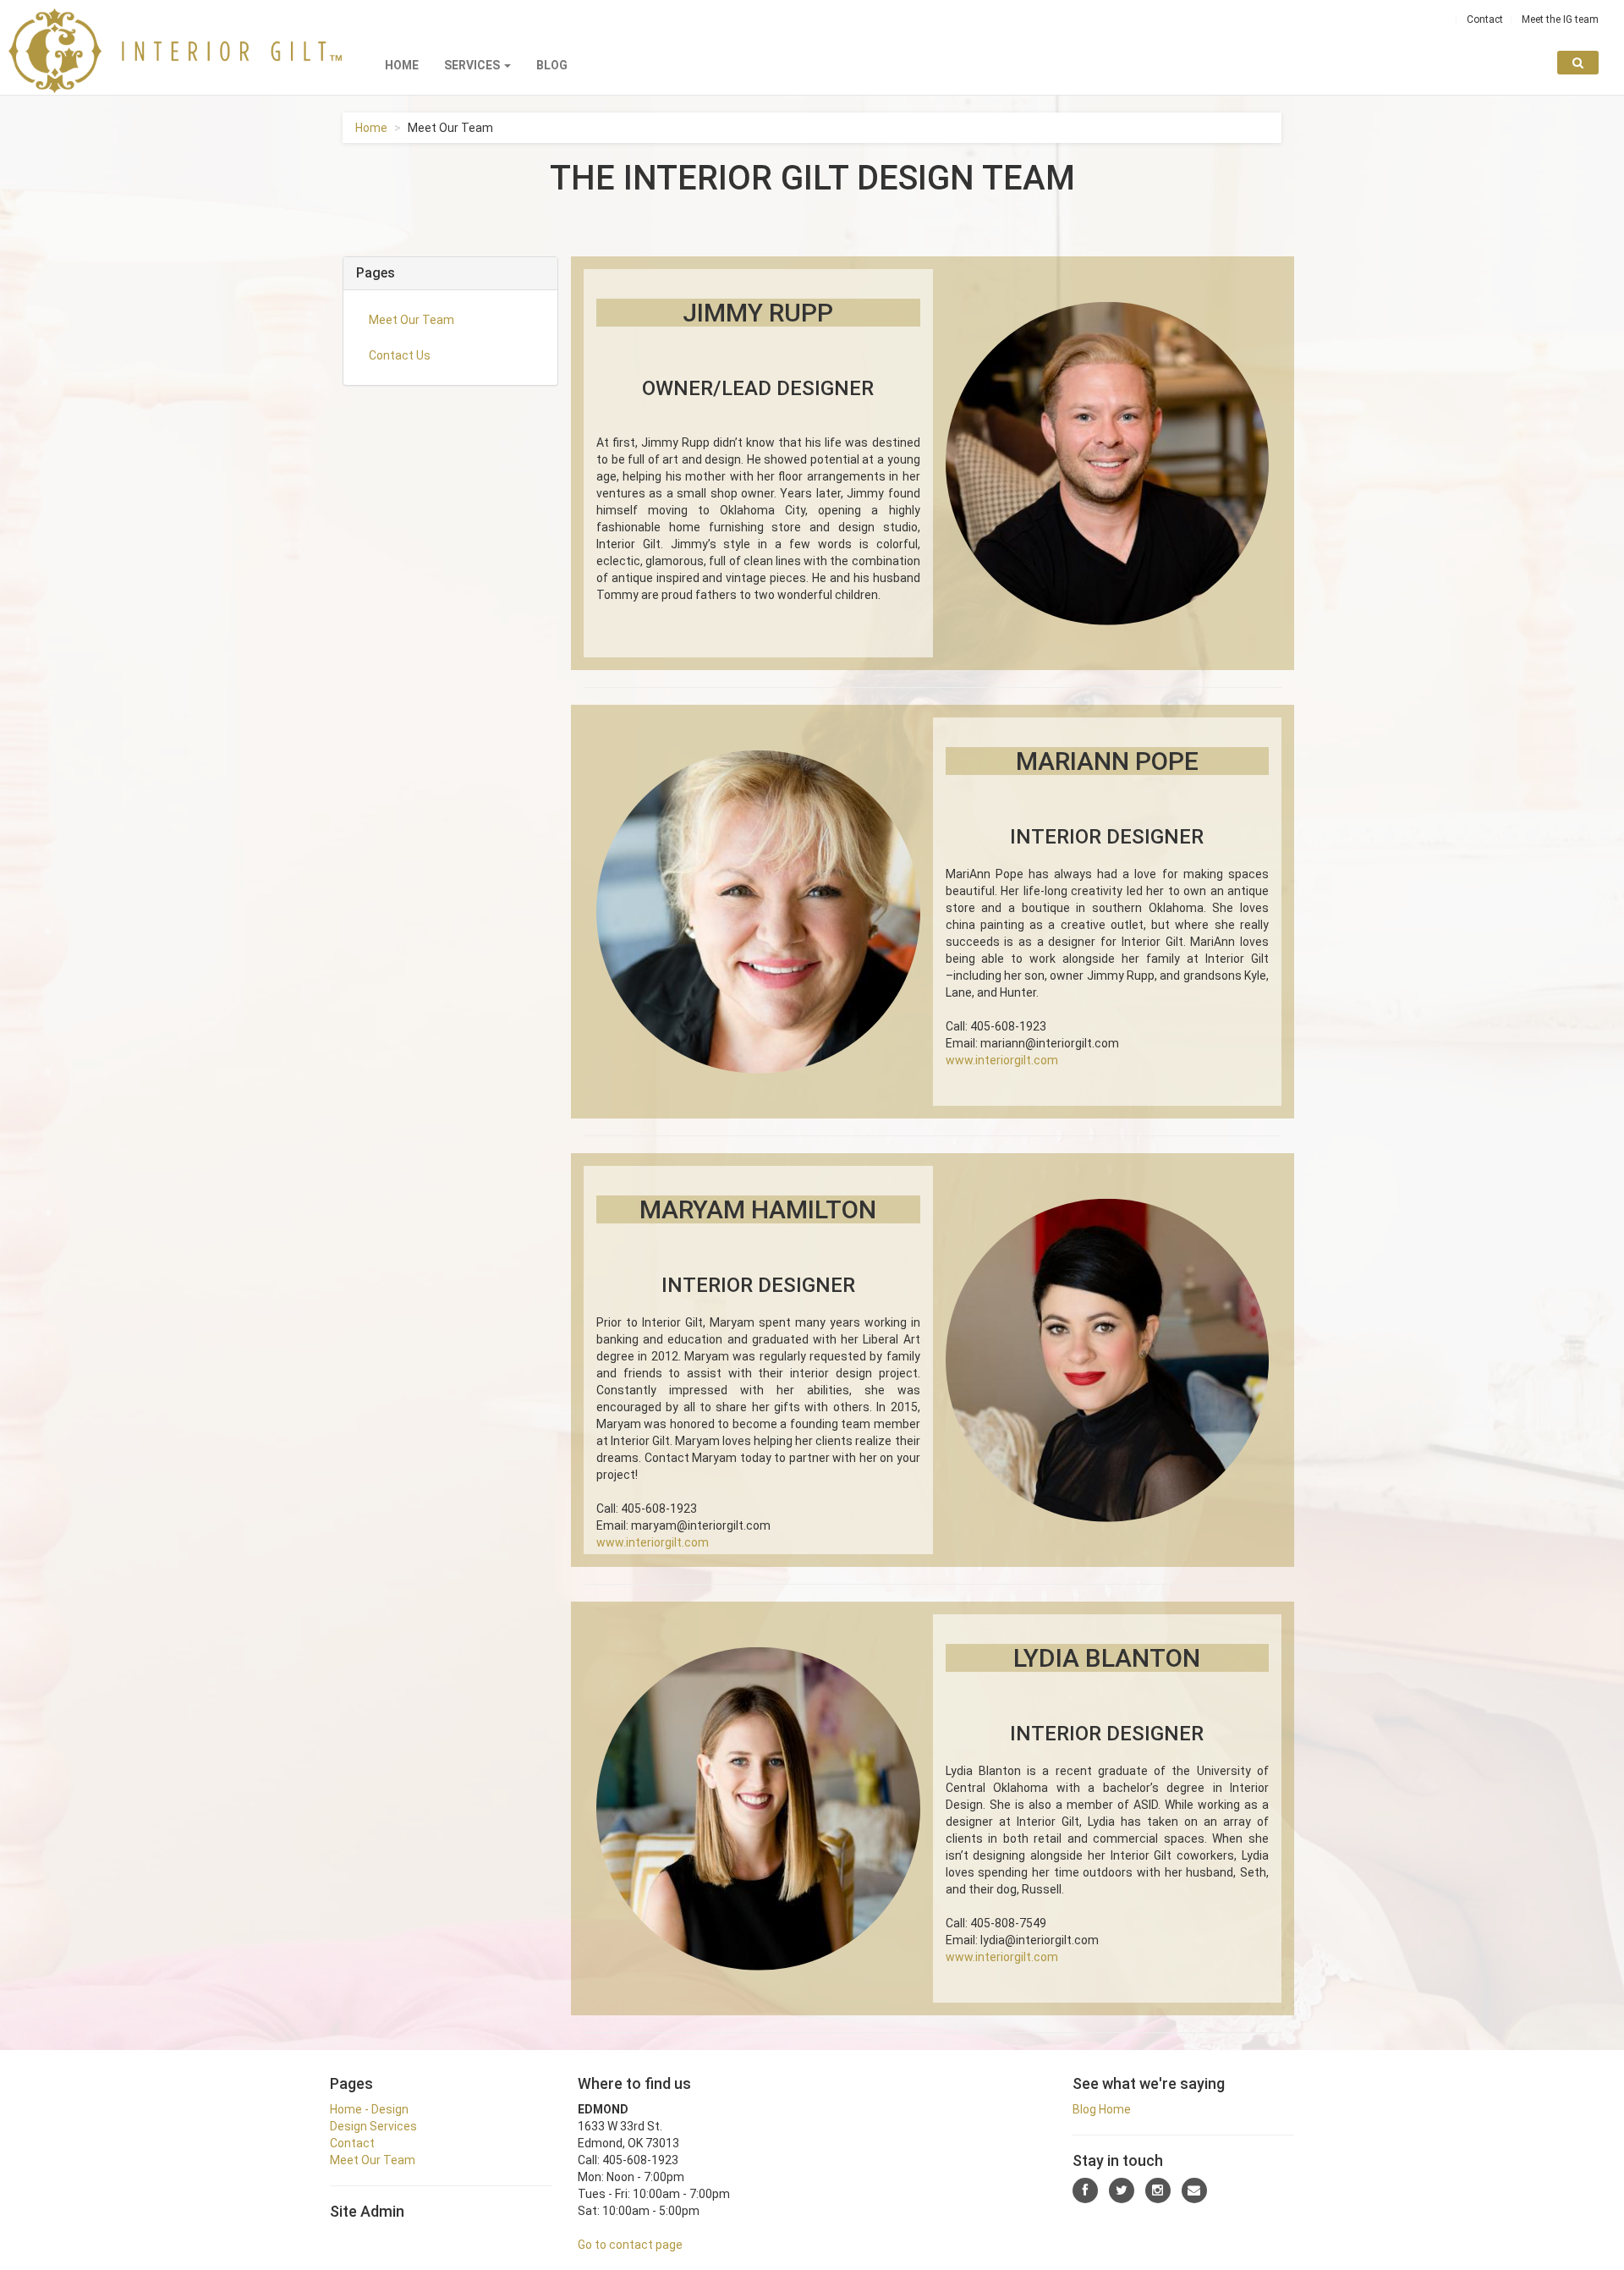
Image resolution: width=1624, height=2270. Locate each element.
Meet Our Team (411, 320)
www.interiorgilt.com (1002, 1060)
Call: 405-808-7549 (996, 1923)
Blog (552, 65)
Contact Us (400, 355)
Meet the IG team (1560, 19)
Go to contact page (630, 2245)
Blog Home (1102, 2109)
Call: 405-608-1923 (996, 1026)
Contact (1485, 19)
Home (402, 65)
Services (473, 65)
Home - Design (369, 2109)
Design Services (373, 2126)
